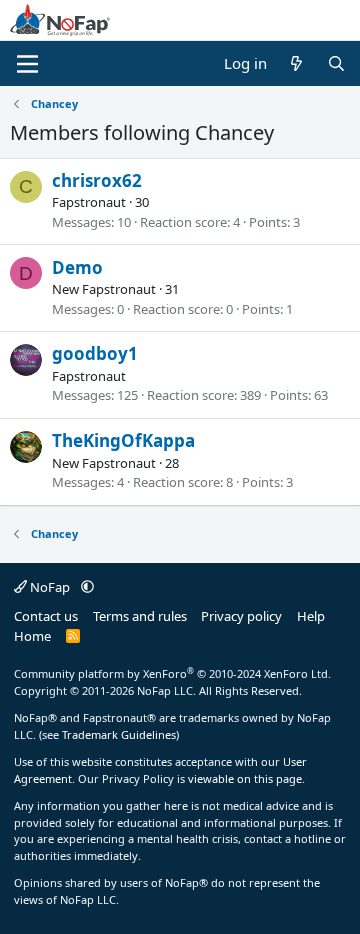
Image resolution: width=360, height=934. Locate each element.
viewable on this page (245, 778)
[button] (87, 587)
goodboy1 (95, 353)
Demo (77, 267)
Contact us (46, 616)
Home (32, 636)
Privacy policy (241, 616)
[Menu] (27, 64)
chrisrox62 (97, 180)
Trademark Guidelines (119, 734)
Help (311, 616)
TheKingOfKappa (123, 440)
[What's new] (296, 63)
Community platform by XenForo (172, 673)
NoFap (50, 587)
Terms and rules (140, 616)
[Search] (336, 63)
